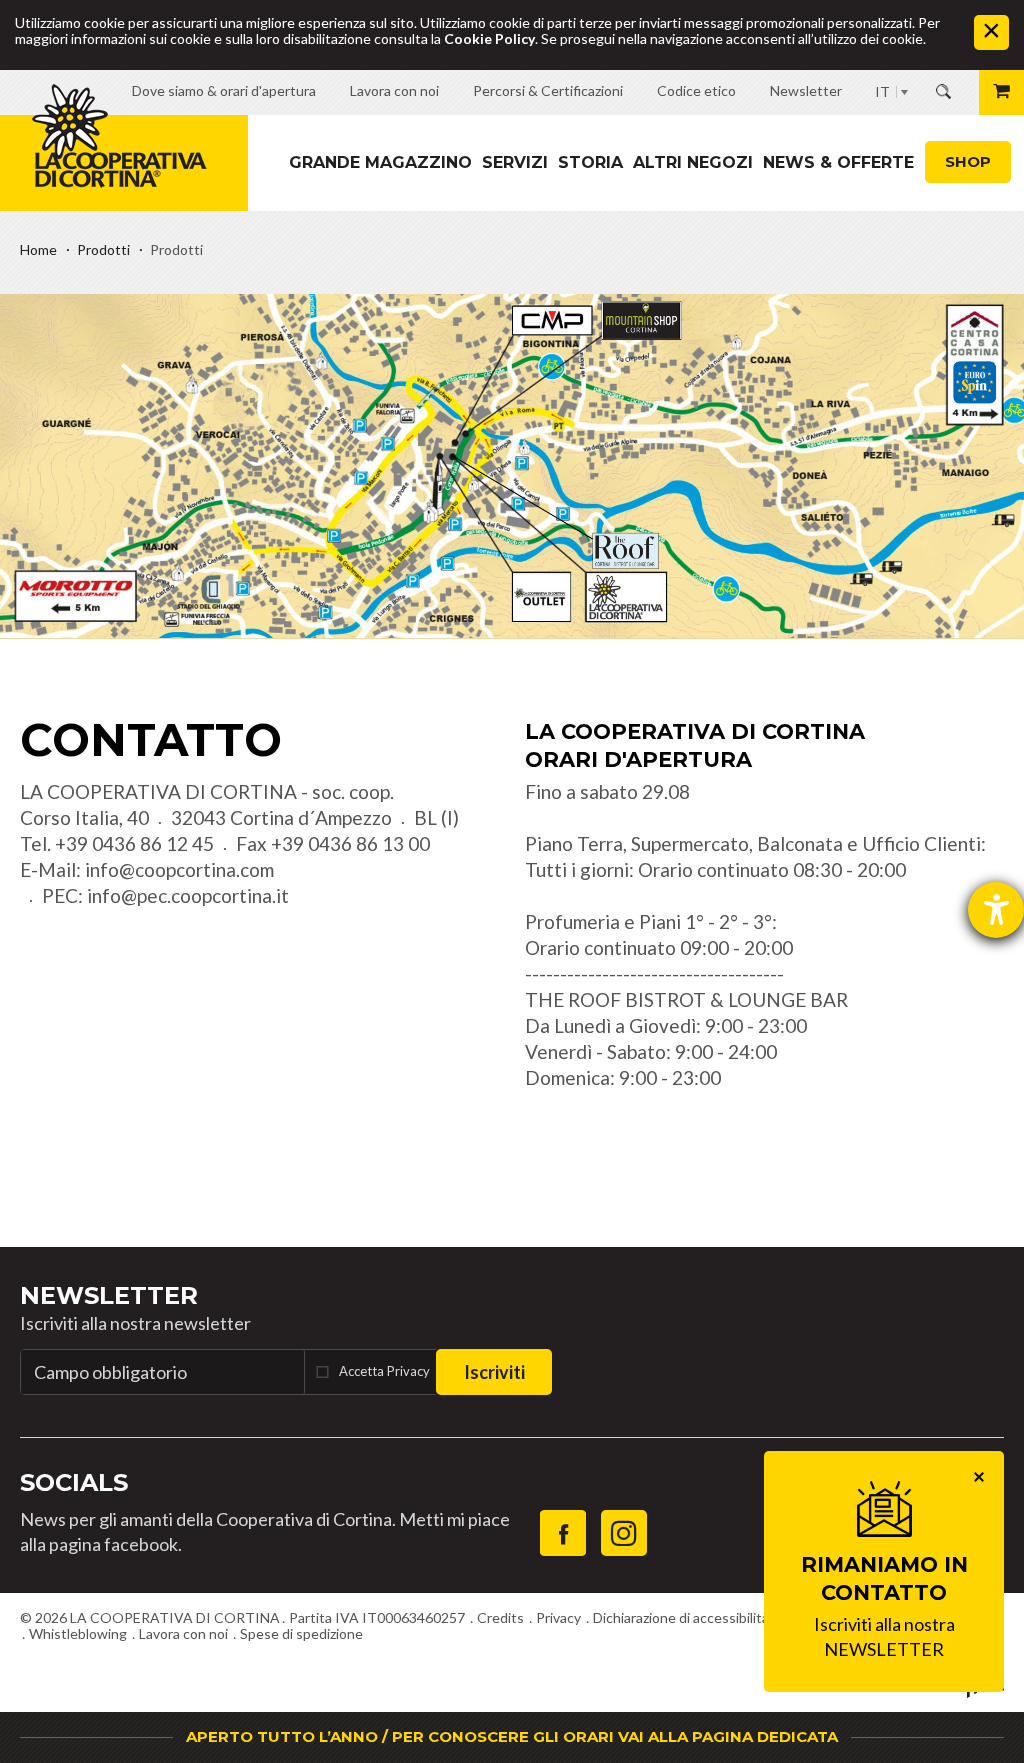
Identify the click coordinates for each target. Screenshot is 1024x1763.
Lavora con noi (183, 1633)
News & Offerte (838, 162)
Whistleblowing (78, 1633)
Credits (500, 1617)
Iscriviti (494, 1372)
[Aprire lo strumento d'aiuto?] (996, 910)
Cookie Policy (489, 38)
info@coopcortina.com (179, 869)
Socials (74, 1482)
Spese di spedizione (301, 1633)
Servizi (515, 162)
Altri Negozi (693, 162)
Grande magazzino (380, 162)
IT (882, 91)
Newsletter (109, 1295)
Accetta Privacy (384, 1371)
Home (38, 249)
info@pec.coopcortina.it (188, 895)
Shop (968, 161)
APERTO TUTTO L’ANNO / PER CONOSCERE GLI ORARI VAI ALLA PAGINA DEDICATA (512, 1736)
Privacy (558, 1617)
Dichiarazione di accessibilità (681, 1617)
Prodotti (103, 249)
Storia (590, 162)
